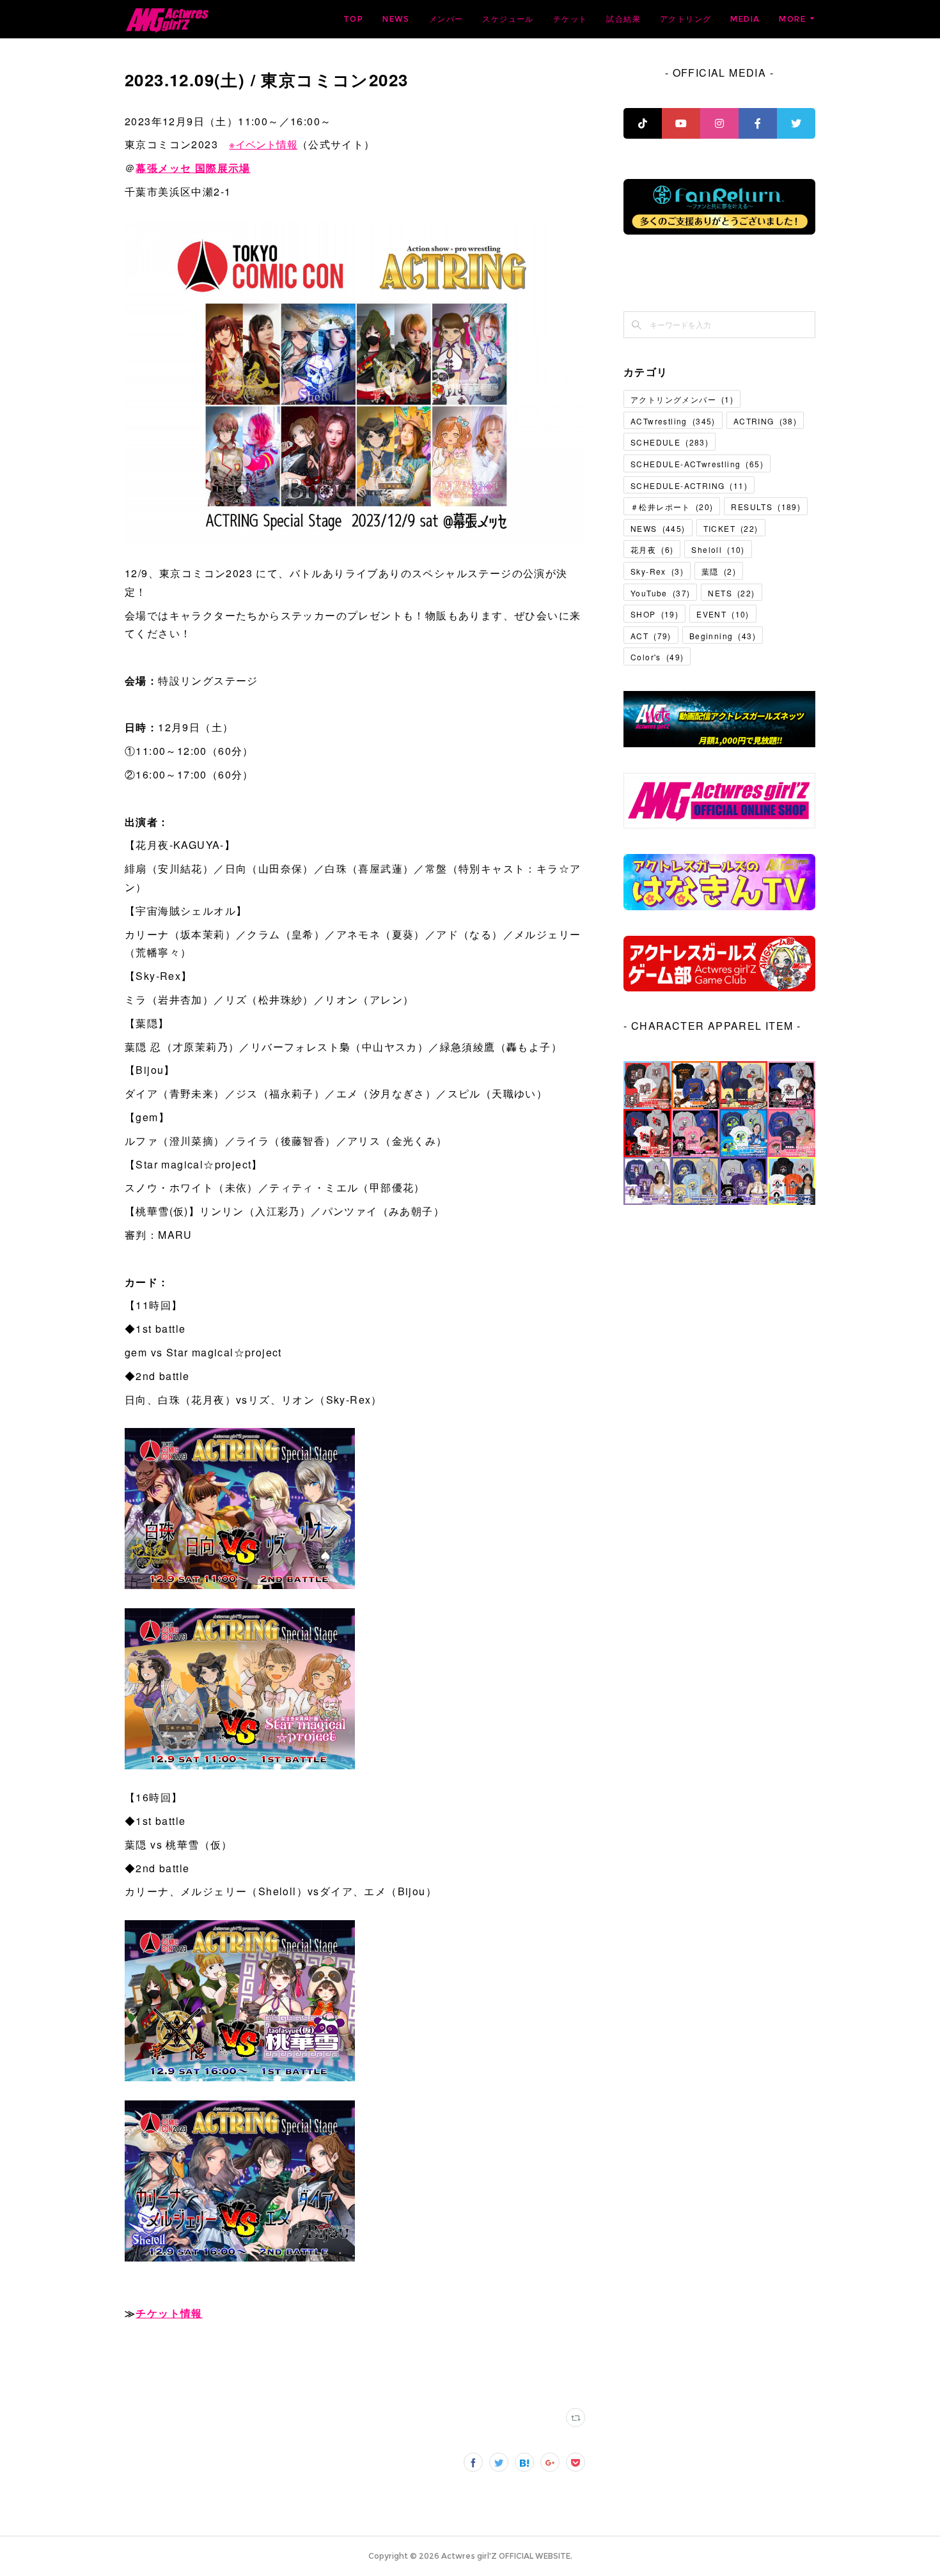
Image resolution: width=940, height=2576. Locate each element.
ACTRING (765, 421)
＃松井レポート (672, 507)
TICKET (731, 528)
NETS (731, 593)
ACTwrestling (673, 421)
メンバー (446, 19)
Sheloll (718, 549)
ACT (651, 636)
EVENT (723, 614)
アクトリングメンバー (682, 399)
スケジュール (508, 19)
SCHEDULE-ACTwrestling (697, 464)
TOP (353, 19)
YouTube (660, 593)
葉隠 (719, 571)
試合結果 (623, 19)
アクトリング (685, 19)
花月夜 (652, 549)
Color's (657, 657)
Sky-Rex (657, 571)
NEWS (396, 19)
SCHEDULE (670, 442)
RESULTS (766, 507)
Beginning (723, 636)
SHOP (654, 614)
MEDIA (745, 19)
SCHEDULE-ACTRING (689, 485)
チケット (570, 19)
